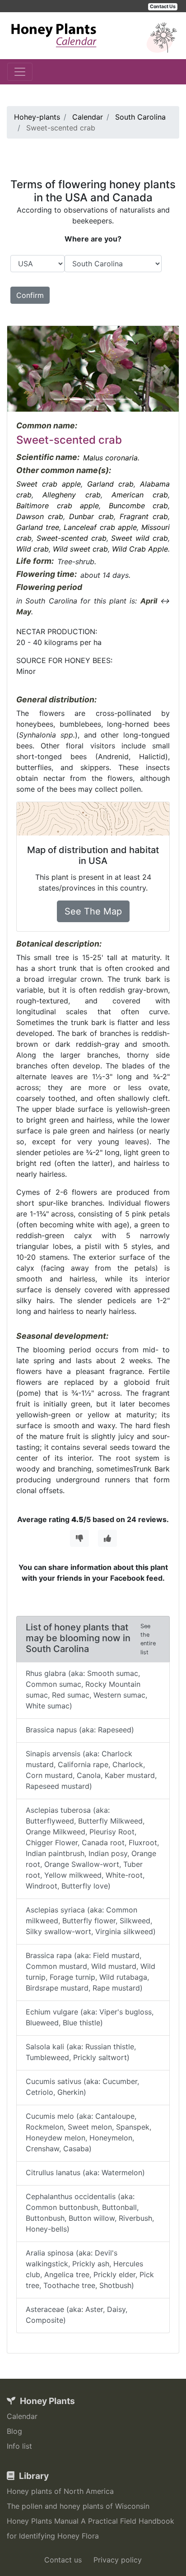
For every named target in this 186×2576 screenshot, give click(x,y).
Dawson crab (40, 516)
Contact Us (163, 7)
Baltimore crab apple (58, 506)
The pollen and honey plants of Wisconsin (78, 2506)
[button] (20, 369)
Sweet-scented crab (72, 538)
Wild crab (33, 549)
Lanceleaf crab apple (100, 527)
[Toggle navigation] (20, 72)
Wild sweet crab (80, 549)
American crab (140, 495)
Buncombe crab (139, 506)
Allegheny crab (71, 495)
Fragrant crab (144, 516)
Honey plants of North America (60, 2491)
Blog (14, 2431)
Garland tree (38, 527)
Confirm (30, 295)
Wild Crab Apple (140, 549)
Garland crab (110, 484)
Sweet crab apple (49, 484)
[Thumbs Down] (79, 1538)
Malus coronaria (110, 458)
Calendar (22, 2416)
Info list (19, 2446)
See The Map (93, 911)
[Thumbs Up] (107, 1538)
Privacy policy (118, 2560)
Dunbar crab (91, 516)
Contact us (63, 2560)
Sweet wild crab (139, 538)
